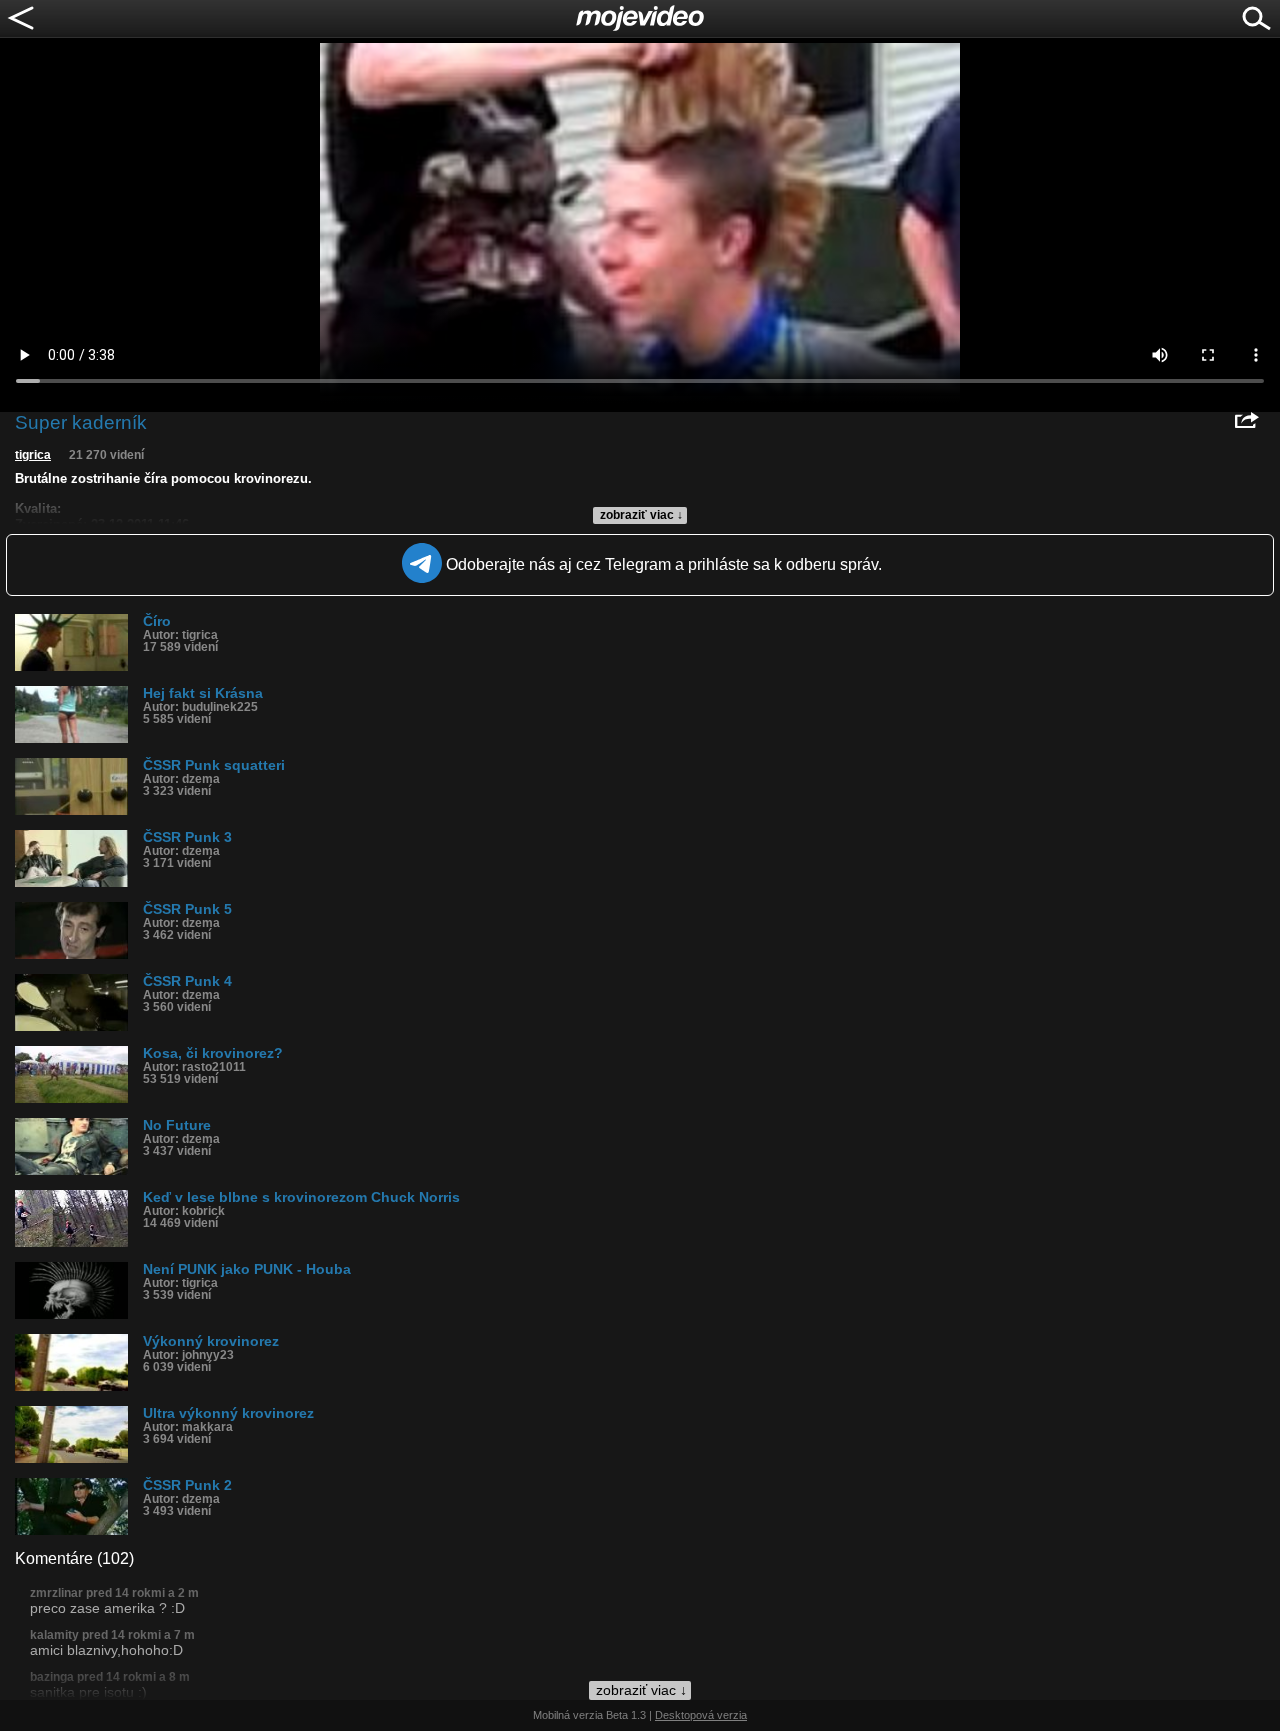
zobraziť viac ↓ (641, 515)
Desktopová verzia (701, 1715)
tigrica (33, 455)
